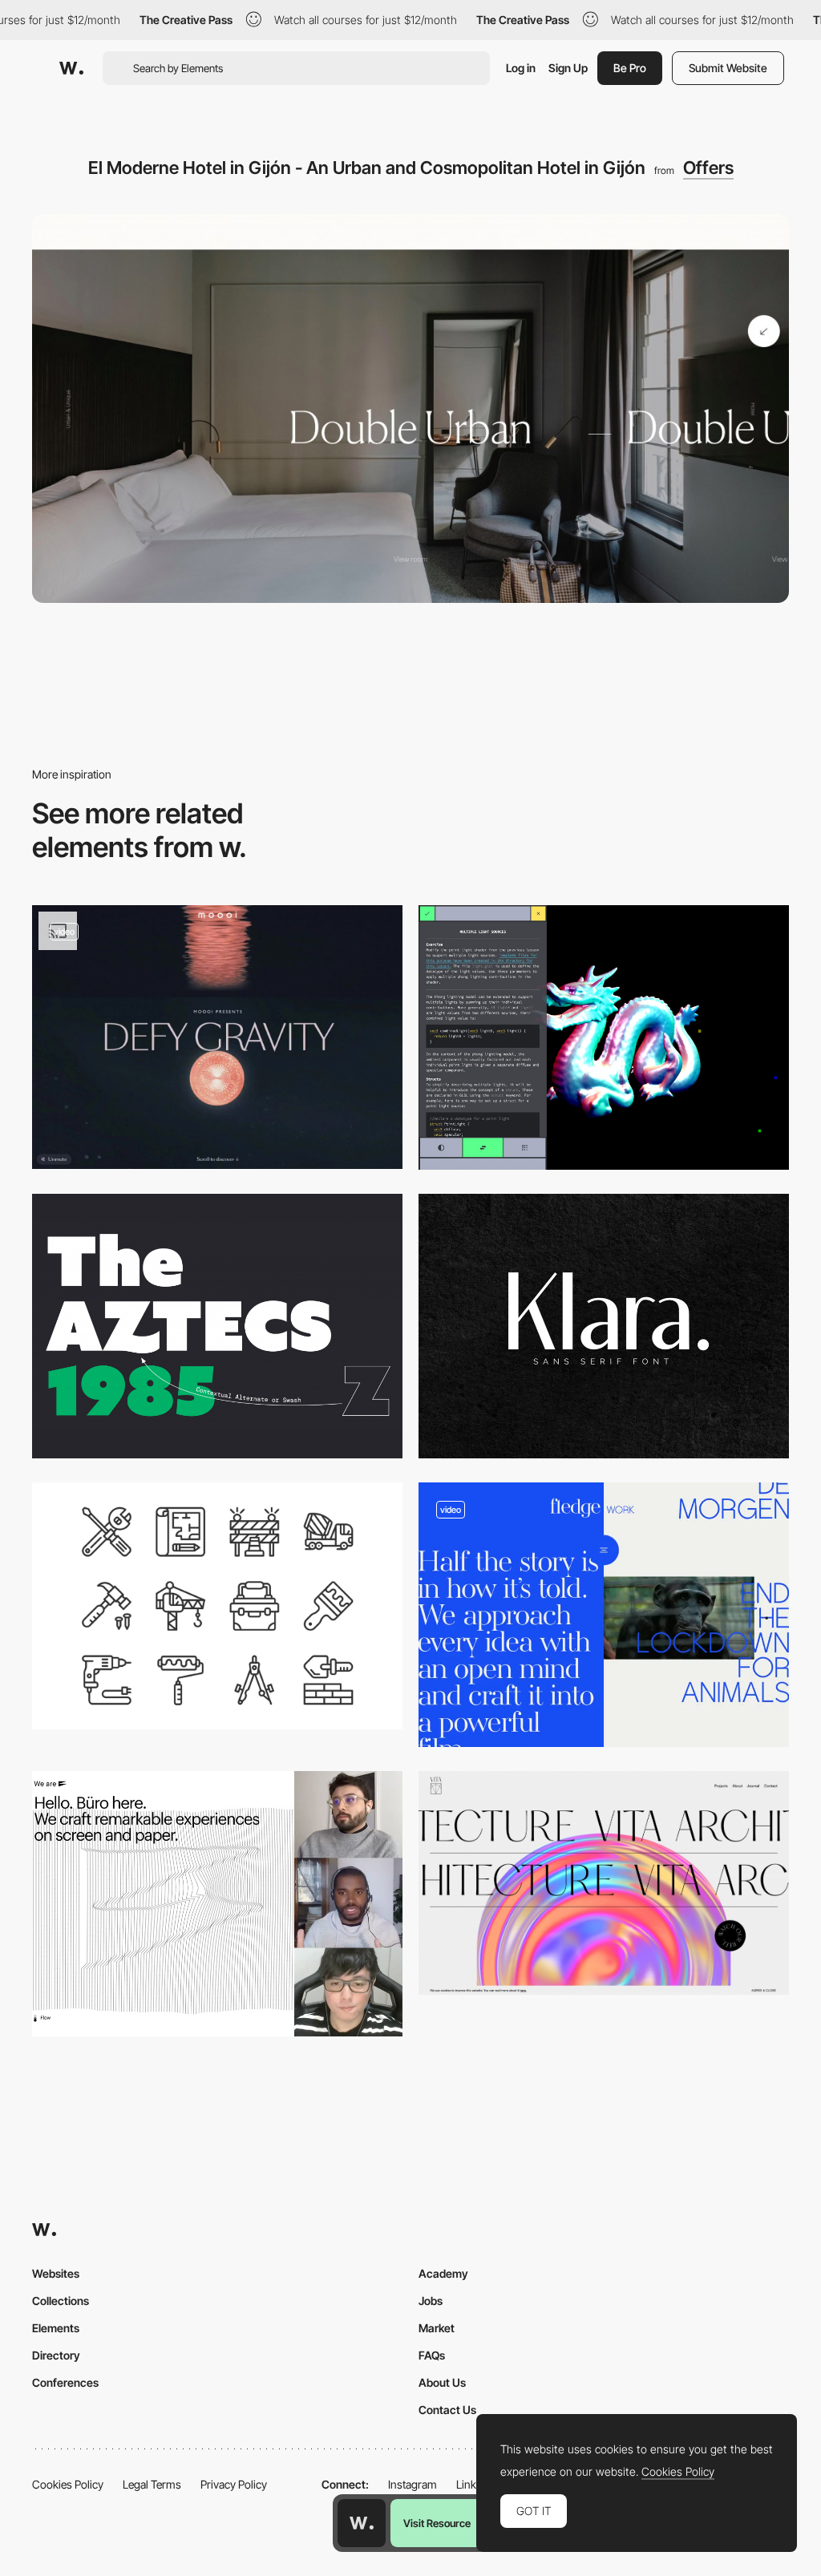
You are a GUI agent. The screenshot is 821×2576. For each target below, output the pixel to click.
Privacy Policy (234, 2484)
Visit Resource (437, 2523)
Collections (61, 2301)
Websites (56, 2273)
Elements (56, 2328)
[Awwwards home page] (362, 2523)
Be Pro (630, 68)
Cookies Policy (68, 2484)
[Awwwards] (71, 68)
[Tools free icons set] (217, 1605)
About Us (442, 2382)
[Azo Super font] (217, 1326)
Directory (56, 2355)
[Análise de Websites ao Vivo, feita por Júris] (217, 1903)
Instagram (413, 2484)
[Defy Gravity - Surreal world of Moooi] (217, 1037)
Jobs (431, 2301)
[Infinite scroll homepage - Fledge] (604, 1615)
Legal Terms (152, 2484)
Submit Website (728, 68)
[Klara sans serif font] (604, 1326)
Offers (708, 168)
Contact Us (447, 2410)
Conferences (65, 2382)
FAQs (432, 2355)
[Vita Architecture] (604, 1883)
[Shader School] (604, 1037)
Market (437, 2328)
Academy (443, 2273)
